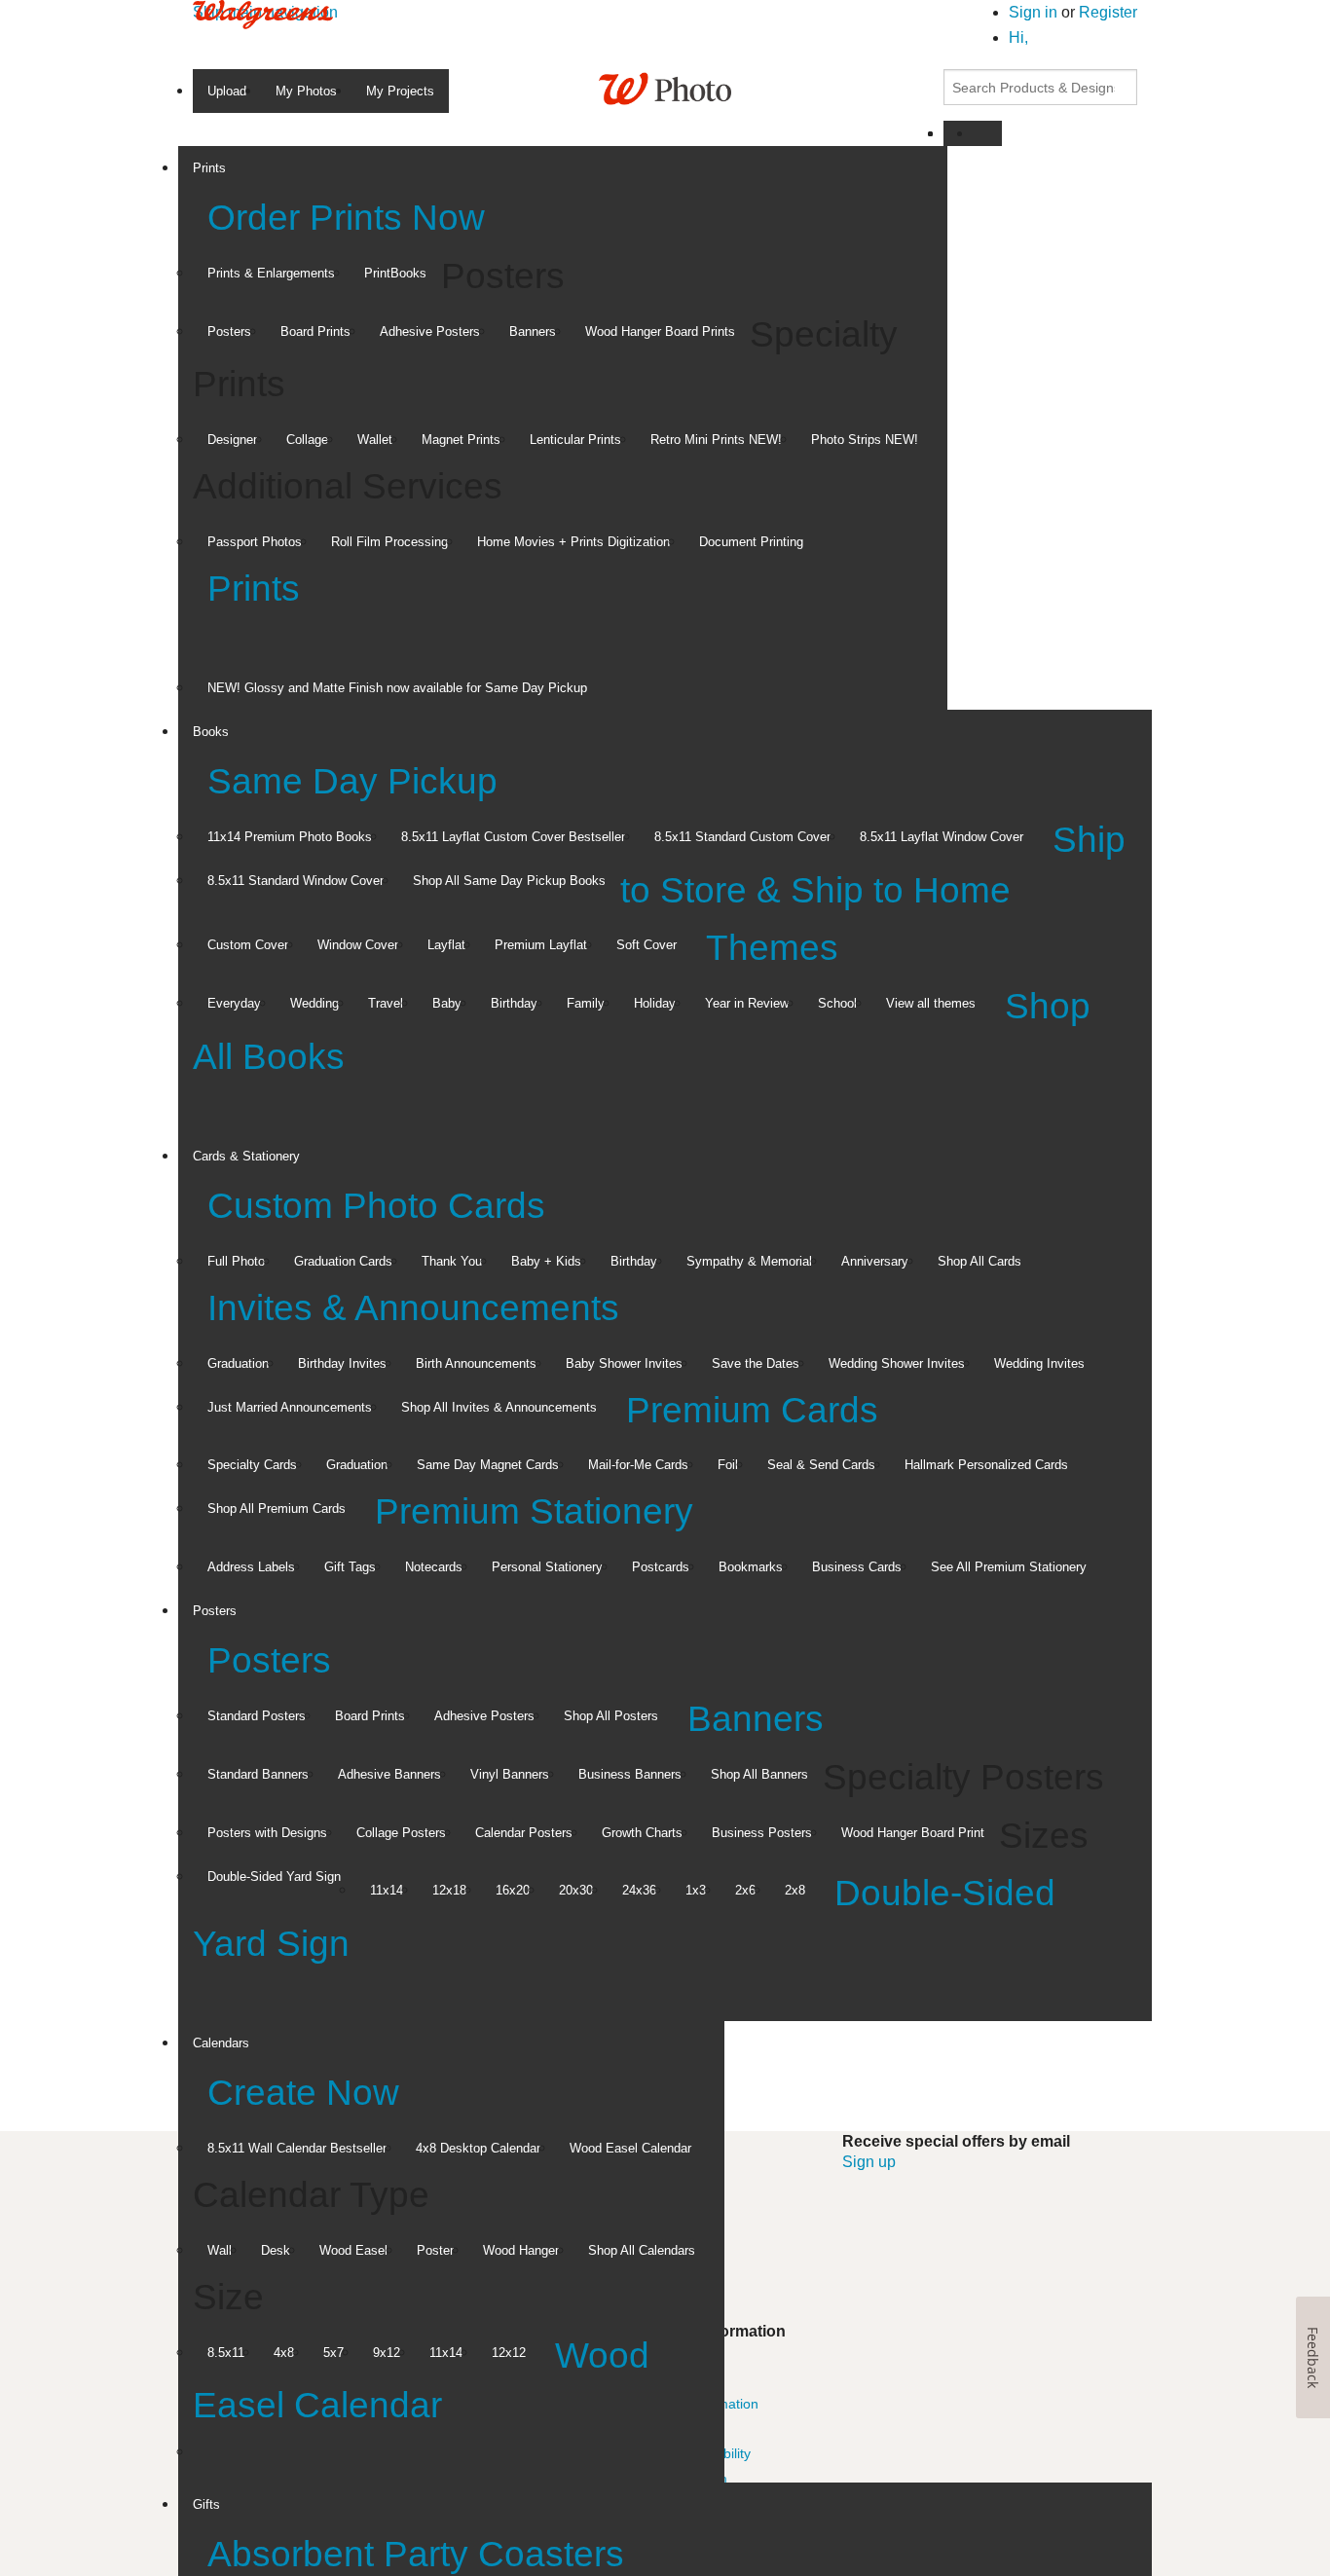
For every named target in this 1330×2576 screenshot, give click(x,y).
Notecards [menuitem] (434, 1567)
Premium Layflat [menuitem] (541, 945)
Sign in (1035, 12)
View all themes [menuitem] (931, 1003)
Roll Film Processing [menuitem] (389, 542)
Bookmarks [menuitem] (751, 1567)
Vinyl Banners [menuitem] (510, 1774)
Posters (269, 1660)
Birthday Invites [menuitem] (342, 1363)
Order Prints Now (346, 218)
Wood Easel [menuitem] (353, 2250)
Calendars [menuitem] (221, 2043)
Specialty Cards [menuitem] (252, 1465)
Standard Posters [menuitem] (257, 1716)
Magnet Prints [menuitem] (461, 440)
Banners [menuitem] (533, 331)
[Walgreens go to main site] (263, 13)
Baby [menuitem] (447, 1003)
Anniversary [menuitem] (875, 1261)
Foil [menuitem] (728, 1465)
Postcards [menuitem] (661, 1567)
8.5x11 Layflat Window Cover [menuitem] (942, 837)
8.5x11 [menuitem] (226, 2353)
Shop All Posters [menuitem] (611, 1716)
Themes (772, 948)
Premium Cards (752, 1410)
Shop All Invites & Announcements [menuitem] (499, 1407)
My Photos (306, 91)
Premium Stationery (534, 1511)
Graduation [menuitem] (238, 1363)
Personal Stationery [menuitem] (547, 1567)
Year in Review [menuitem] (747, 1003)
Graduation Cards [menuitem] (343, 1261)
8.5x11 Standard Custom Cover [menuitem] (742, 837)
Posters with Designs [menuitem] (267, 1833)
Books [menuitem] (211, 732)
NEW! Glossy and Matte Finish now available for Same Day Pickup (397, 688)
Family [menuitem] (586, 1003)
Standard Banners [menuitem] (258, 1774)
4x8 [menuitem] (284, 2353)
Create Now (303, 2093)
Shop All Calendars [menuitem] (642, 2250)
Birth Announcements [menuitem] (476, 1363)
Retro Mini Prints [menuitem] (716, 440)
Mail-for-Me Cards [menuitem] (638, 1465)
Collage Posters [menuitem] (401, 1833)
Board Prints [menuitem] (315, 331)
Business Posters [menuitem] (762, 1833)
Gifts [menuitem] (206, 2504)
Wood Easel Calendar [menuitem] (630, 2148)
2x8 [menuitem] (795, 1890)
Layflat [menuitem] (446, 945)
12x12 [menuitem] (509, 2353)
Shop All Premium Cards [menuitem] (277, 1509)
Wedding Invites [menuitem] (1039, 1363)
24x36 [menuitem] (639, 1890)
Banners (756, 1719)
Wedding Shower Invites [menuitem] (897, 1363)
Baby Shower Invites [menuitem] (624, 1363)
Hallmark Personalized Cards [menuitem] (986, 1465)
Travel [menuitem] (386, 1003)
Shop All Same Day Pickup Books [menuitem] (509, 881)
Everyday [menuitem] (234, 1003)
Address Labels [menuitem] (251, 1567)
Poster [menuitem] (435, 2250)
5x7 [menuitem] (333, 2353)
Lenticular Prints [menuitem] (575, 440)
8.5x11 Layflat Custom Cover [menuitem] (513, 837)
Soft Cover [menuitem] (647, 945)
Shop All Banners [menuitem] (759, 1774)
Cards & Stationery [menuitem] (246, 1156)
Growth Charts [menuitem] (642, 1833)
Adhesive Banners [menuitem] (389, 1774)
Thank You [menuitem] (452, 1261)
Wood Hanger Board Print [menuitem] (913, 1833)
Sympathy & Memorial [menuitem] (749, 1261)
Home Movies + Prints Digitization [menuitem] (573, 542)
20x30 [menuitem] (576, 1890)
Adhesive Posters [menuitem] (430, 331)
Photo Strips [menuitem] (865, 440)
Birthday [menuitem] (514, 1003)
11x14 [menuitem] (387, 1890)
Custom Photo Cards (376, 1206)
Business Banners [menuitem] (630, 1774)
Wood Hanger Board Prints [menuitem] (660, 331)
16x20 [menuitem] (513, 1890)
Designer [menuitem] (232, 440)
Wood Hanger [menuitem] (521, 2250)
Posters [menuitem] (229, 331)
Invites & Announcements (413, 1308)
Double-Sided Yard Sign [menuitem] (274, 1877)
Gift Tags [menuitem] (350, 1567)
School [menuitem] (837, 1003)
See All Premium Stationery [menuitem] (1009, 1567)
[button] (1018, 37)
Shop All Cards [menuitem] (979, 1261)
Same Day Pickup (352, 781)
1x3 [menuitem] (696, 1890)
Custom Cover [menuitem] (248, 945)
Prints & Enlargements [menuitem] (271, 273)
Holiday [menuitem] (655, 1003)
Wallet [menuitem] (375, 440)
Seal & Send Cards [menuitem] (821, 1465)
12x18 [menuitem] (449, 1890)
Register (1108, 12)
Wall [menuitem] (220, 2250)
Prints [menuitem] (209, 168)
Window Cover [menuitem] (358, 945)
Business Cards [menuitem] (857, 1567)
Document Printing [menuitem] (751, 542)
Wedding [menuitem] (314, 1003)
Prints (254, 589)
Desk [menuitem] (276, 2250)
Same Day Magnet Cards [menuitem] (488, 1465)
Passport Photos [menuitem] (255, 542)
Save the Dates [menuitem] (756, 1363)
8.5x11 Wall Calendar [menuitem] (297, 2148)
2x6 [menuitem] (745, 1890)
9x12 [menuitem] (387, 2353)
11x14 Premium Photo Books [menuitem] (290, 837)
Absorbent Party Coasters (416, 2554)
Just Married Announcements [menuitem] (290, 1407)
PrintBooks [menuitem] (395, 273)
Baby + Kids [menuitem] (546, 1261)
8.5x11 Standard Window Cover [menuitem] (296, 881)
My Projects (400, 91)
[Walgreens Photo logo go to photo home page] (665, 87)
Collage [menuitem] (307, 440)
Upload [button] (227, 91)
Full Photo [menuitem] (236, 1261)
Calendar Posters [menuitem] (524, 1833)
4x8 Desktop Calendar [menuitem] (478, 2148)
